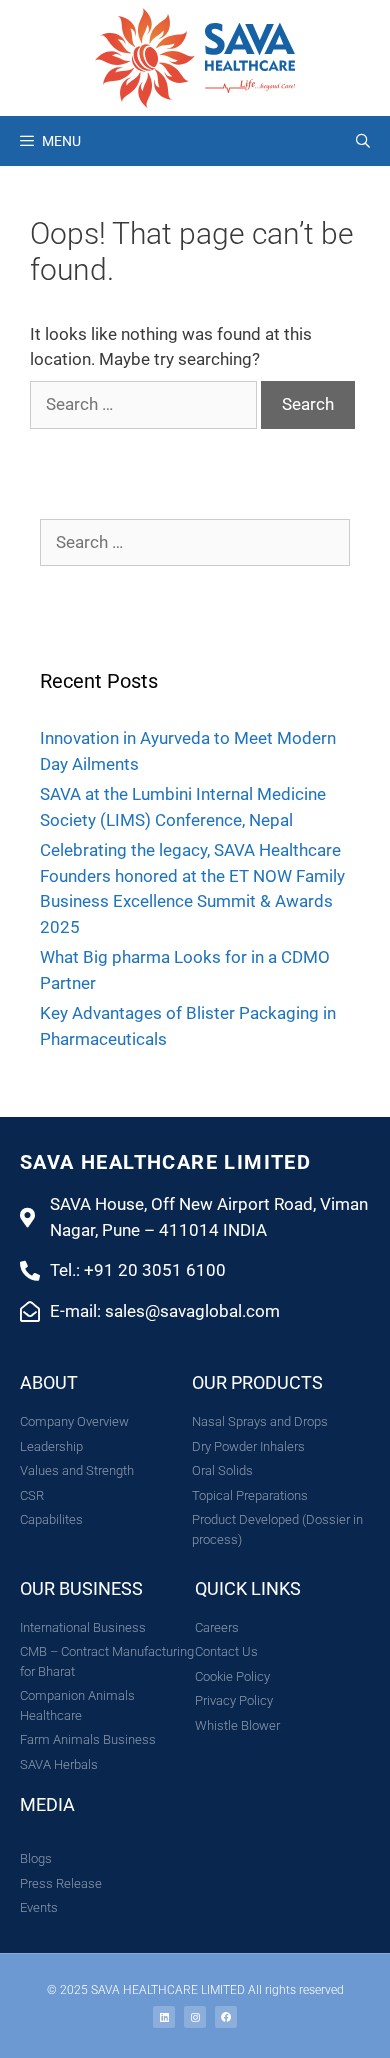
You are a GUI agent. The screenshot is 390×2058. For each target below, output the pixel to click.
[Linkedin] (164, 2017)
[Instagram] (195, 2017)
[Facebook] (226, 2017)
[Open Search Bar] (363, 141)
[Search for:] (145, 404)
